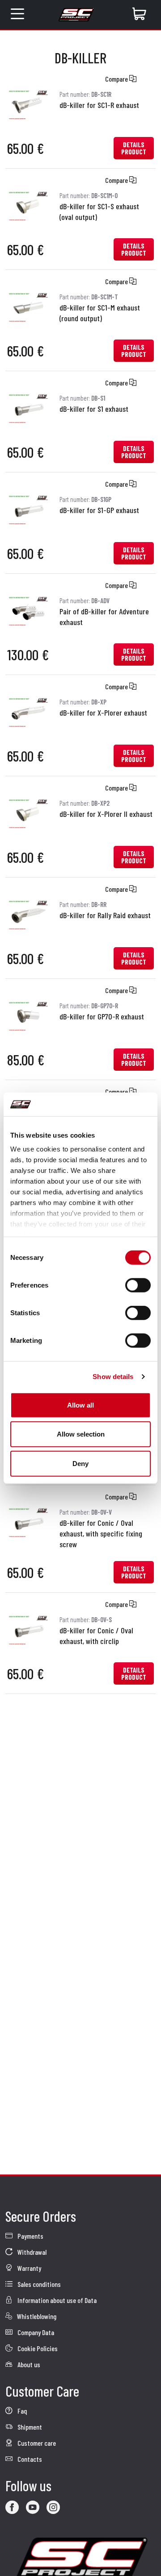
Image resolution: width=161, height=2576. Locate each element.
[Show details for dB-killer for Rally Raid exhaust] (28, 913)
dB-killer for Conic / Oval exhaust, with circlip (96, 1636)
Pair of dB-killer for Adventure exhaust (104, 617)
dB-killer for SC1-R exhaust (99, 105)
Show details (113, 1377)
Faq (21, 2411)
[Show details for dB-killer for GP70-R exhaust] (28, 1015)
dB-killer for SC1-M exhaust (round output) (100, 313)
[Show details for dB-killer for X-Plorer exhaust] (28, 711)
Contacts (29, 2459)
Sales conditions (38, 2284)
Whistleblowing (36, 2316)
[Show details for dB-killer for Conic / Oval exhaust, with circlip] (28, 1629)
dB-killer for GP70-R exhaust (102, 1016)
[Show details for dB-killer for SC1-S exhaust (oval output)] (28, 205)
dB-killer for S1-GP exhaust (99, 510)
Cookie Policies (37, 2348)
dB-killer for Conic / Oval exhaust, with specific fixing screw (101, 1533)
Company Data (35, 2332)
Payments (30, 2236)
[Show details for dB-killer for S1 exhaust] (28, 407)
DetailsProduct (134, 148)
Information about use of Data (56, 2300)
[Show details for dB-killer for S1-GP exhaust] (28, 508)
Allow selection (81, 1434)
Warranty (29, 2268)
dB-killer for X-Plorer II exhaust (106, 814)
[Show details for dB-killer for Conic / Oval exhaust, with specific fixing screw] (28, 1521)
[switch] (138, 1285)
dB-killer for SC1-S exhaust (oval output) (99, 211)
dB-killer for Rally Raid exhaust (105, 915)
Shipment (29, 2427)
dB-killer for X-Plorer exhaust (103, 712)
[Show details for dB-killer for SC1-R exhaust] (28, 103)
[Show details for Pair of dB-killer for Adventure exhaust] (28, 610)
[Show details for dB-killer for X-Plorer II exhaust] (28, 812)
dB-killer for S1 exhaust (94, 409)
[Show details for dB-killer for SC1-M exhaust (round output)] (28, 306)
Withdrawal (31, 2252)
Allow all (80, 1405)
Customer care (36, 2443)
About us (28, 2364)
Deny (80, 1463)
